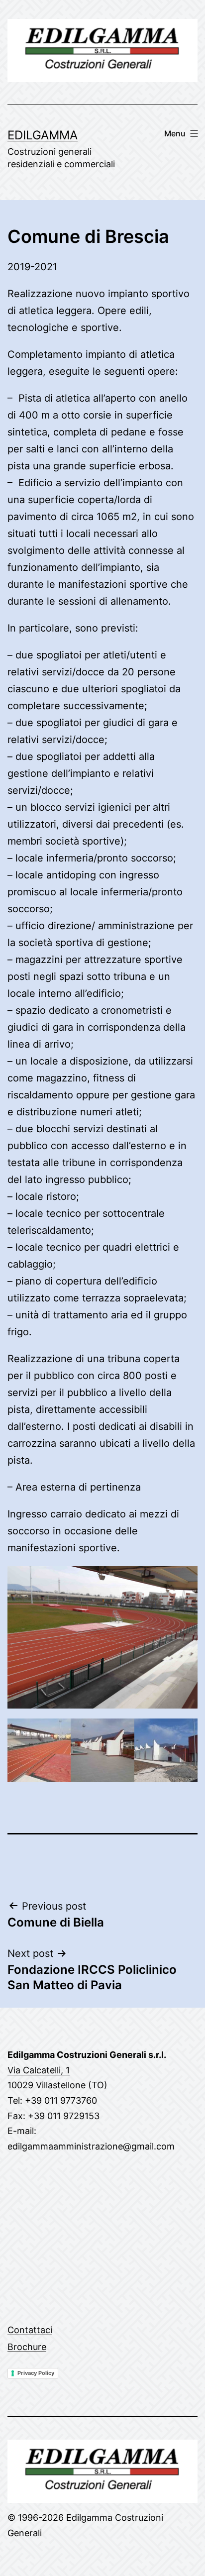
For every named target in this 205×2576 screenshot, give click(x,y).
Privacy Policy (36, 2373)
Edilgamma (43, 135)
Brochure (27, 2347)
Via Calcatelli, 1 (39, 2070)
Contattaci (30, 2330)
